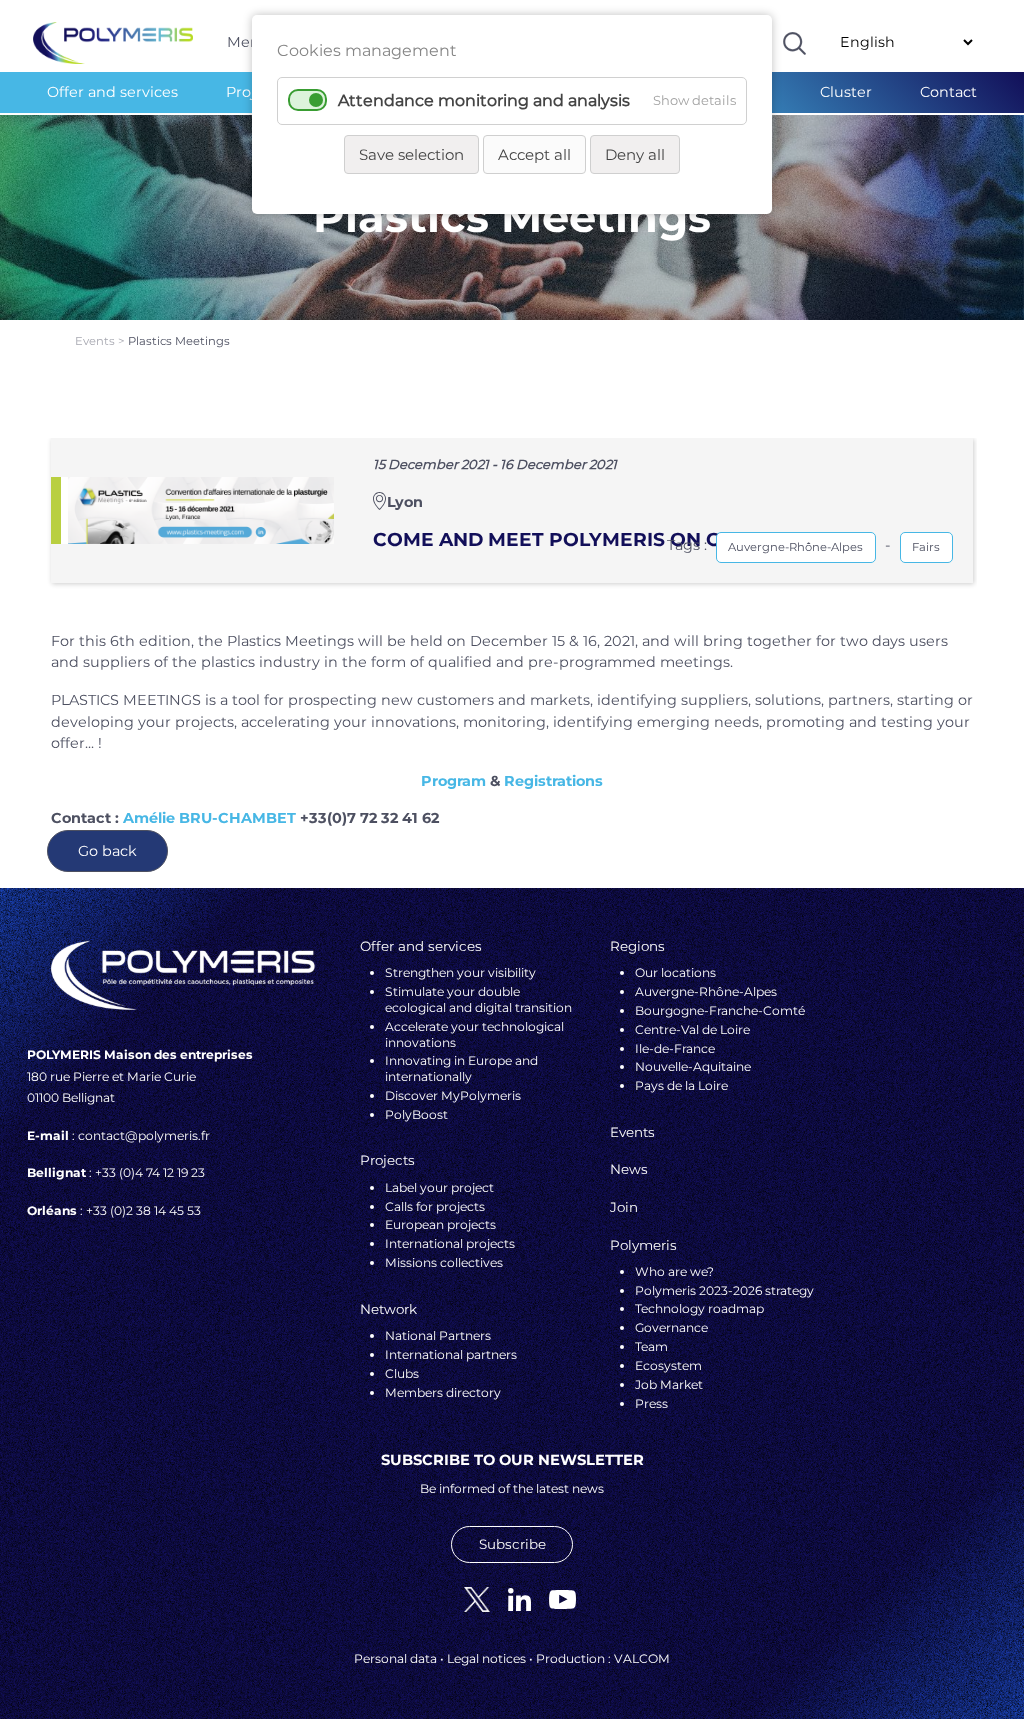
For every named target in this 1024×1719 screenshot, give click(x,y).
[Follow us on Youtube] (555, 1598)
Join (624, 1207)
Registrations (553, 781)
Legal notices (486, 1658)
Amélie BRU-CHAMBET (209, 818)
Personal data (395, 1658)
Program (453, 781)
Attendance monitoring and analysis (484, 100)
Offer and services (112, 92)
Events (96, 341)
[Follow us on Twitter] (469, 1598)
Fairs (926, 547)
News (629, 1169)
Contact (948, 92)
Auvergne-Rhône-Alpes (795, 547)
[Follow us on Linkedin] (512, 1598)
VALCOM (642, 1658)
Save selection (411, 154)
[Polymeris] (113, 42)
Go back (107, 851)
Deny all (635, 154)
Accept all (534, 154)
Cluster (846, 92)
